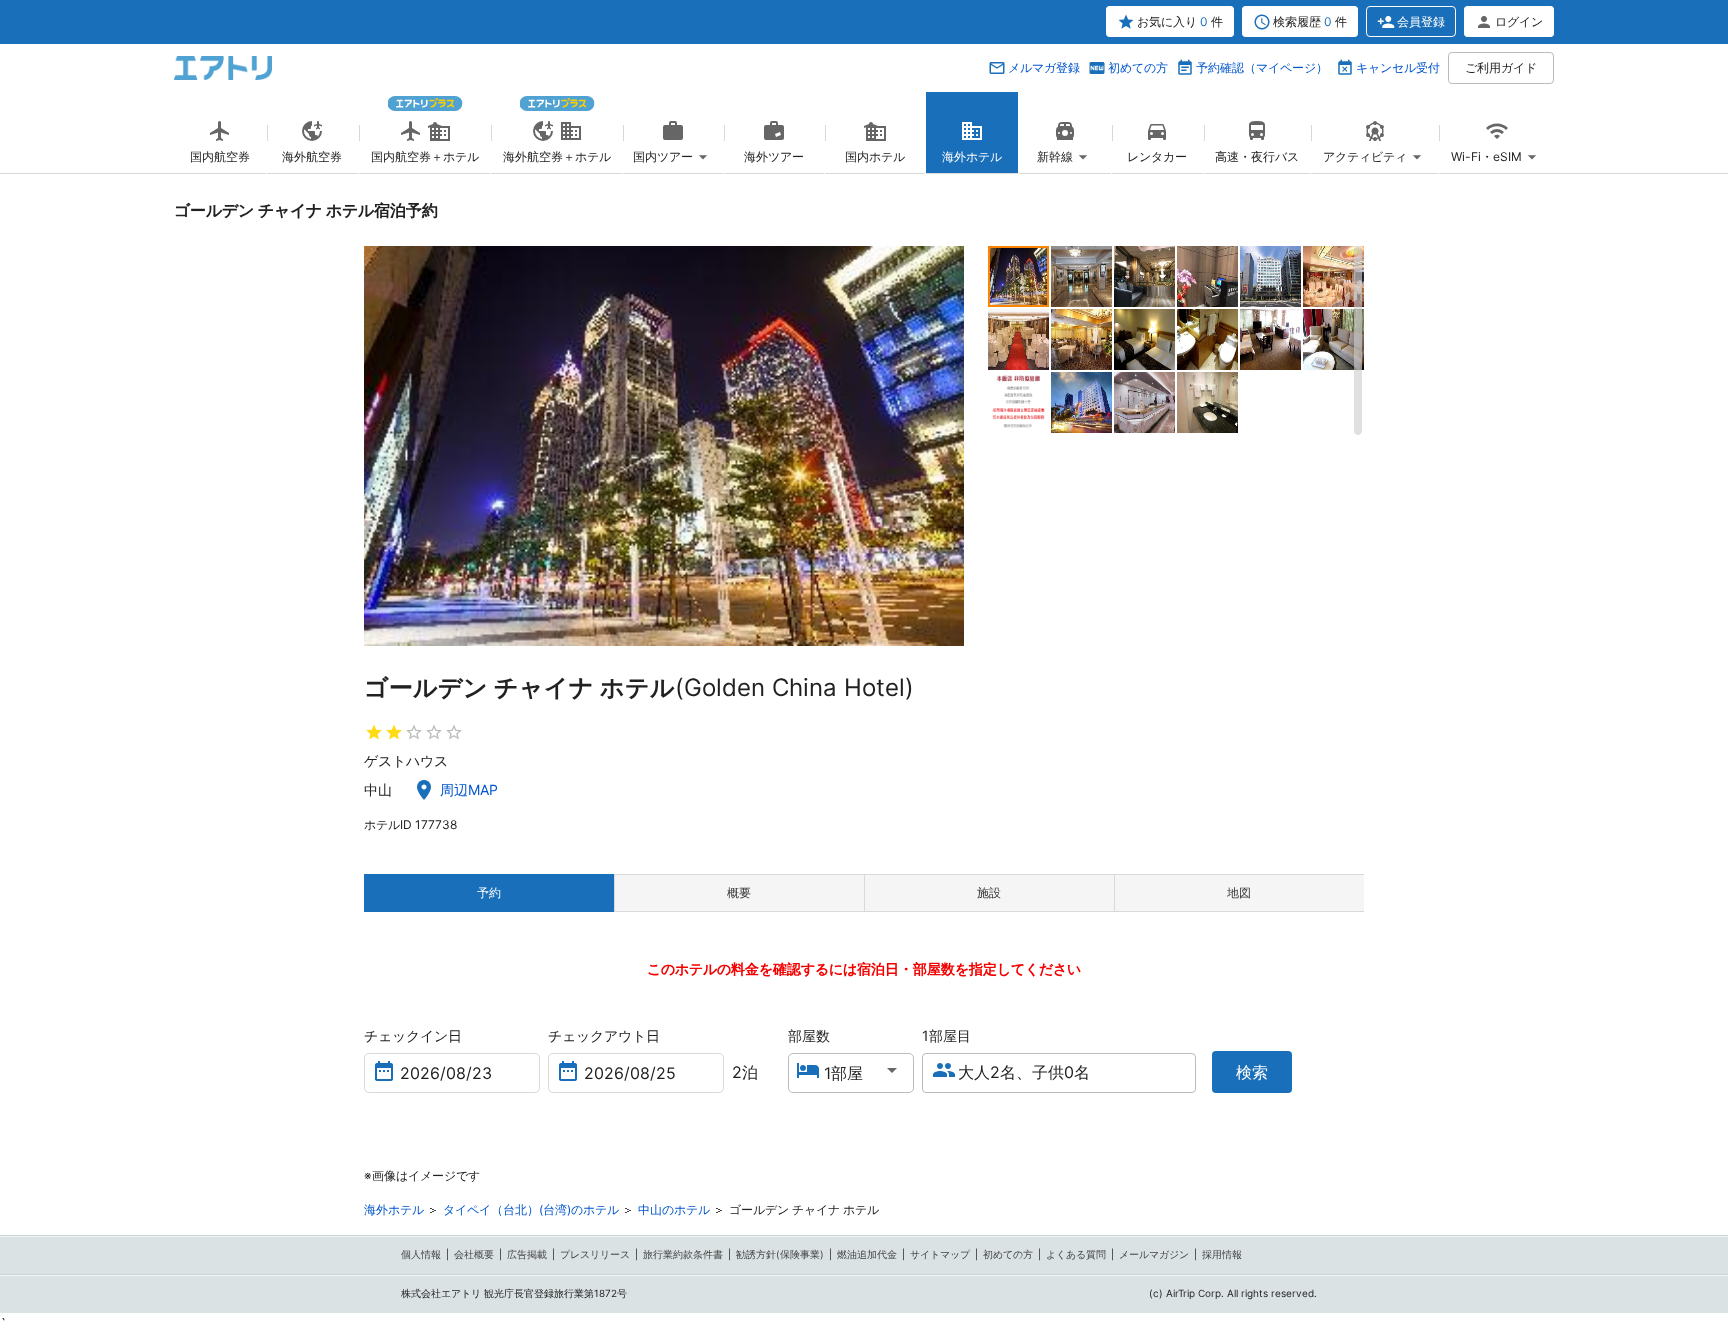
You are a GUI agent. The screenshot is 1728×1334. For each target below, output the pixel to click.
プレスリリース (595, 1254)
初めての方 (1138, 67)
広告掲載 (527, 1254)
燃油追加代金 (867, 1254)
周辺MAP (469, 789)
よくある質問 (1076, 1254)
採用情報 (1222, 1254)
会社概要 (474, 1254)
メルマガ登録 (1044, 67)
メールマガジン (1154, 1254)
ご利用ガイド (1501, 67)
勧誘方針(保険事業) (780, 1254)
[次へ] (946, 446)
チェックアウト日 (604, 1035)
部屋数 (809, 1035)
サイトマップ (940, 1254)
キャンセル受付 (1398, 67)
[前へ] (381, 446)
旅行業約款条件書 (683, 1254)
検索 (1252, 1072)
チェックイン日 (413, 1035)
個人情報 (421, 1254)
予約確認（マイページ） (1262, 67)
